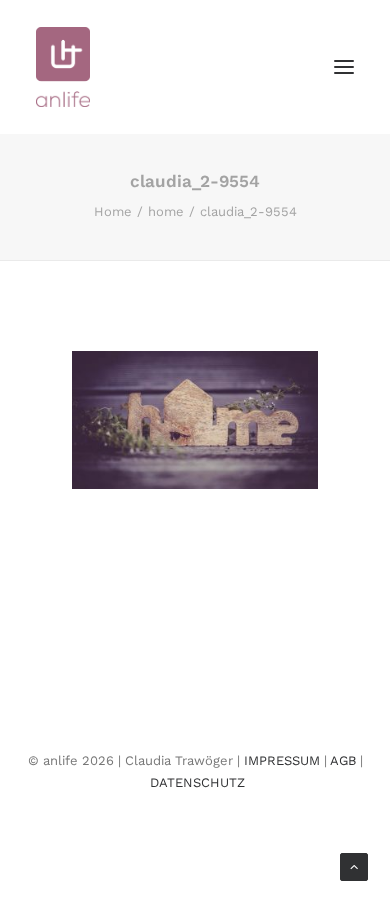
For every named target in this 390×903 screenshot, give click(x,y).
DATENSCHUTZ (197, 782)
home (166, 211)
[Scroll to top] (354, 865)
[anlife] (63, 67)
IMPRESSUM (282, 760)
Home (113, 211)
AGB (343, 760)
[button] (344, 67)
